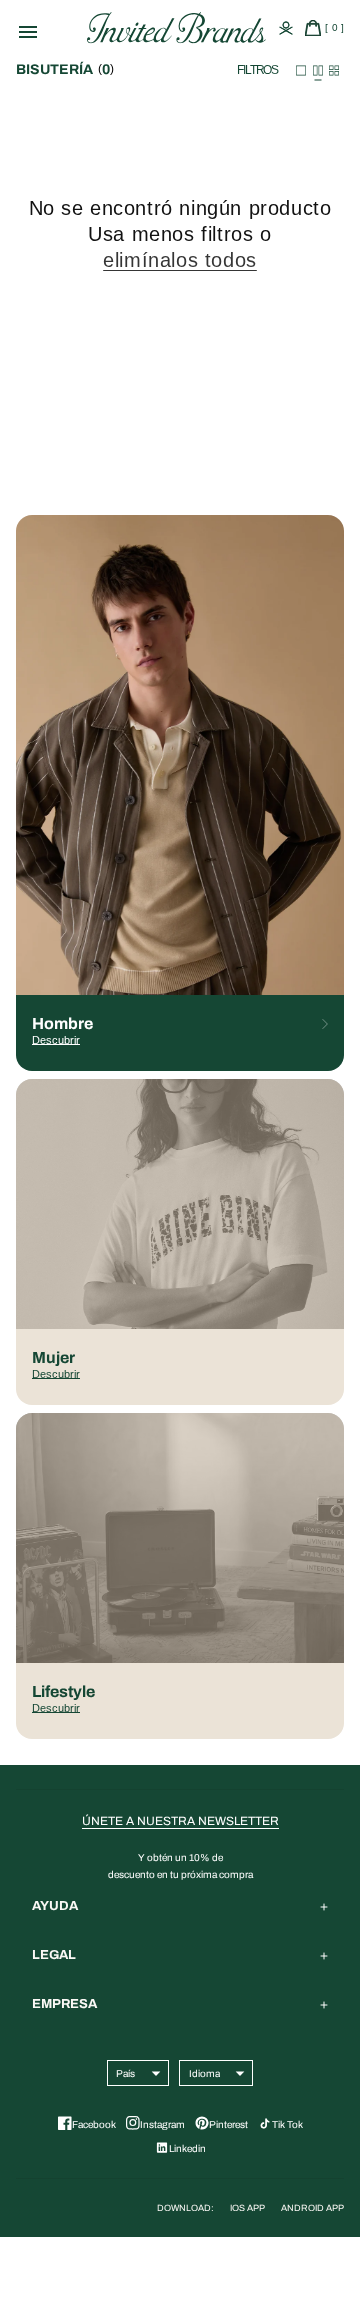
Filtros (257, 70)
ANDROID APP (312, 2208)
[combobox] (125, 2073)
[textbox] (125, 2073)
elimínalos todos (180, 260)
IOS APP (247, 2208)
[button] (58, 30)
